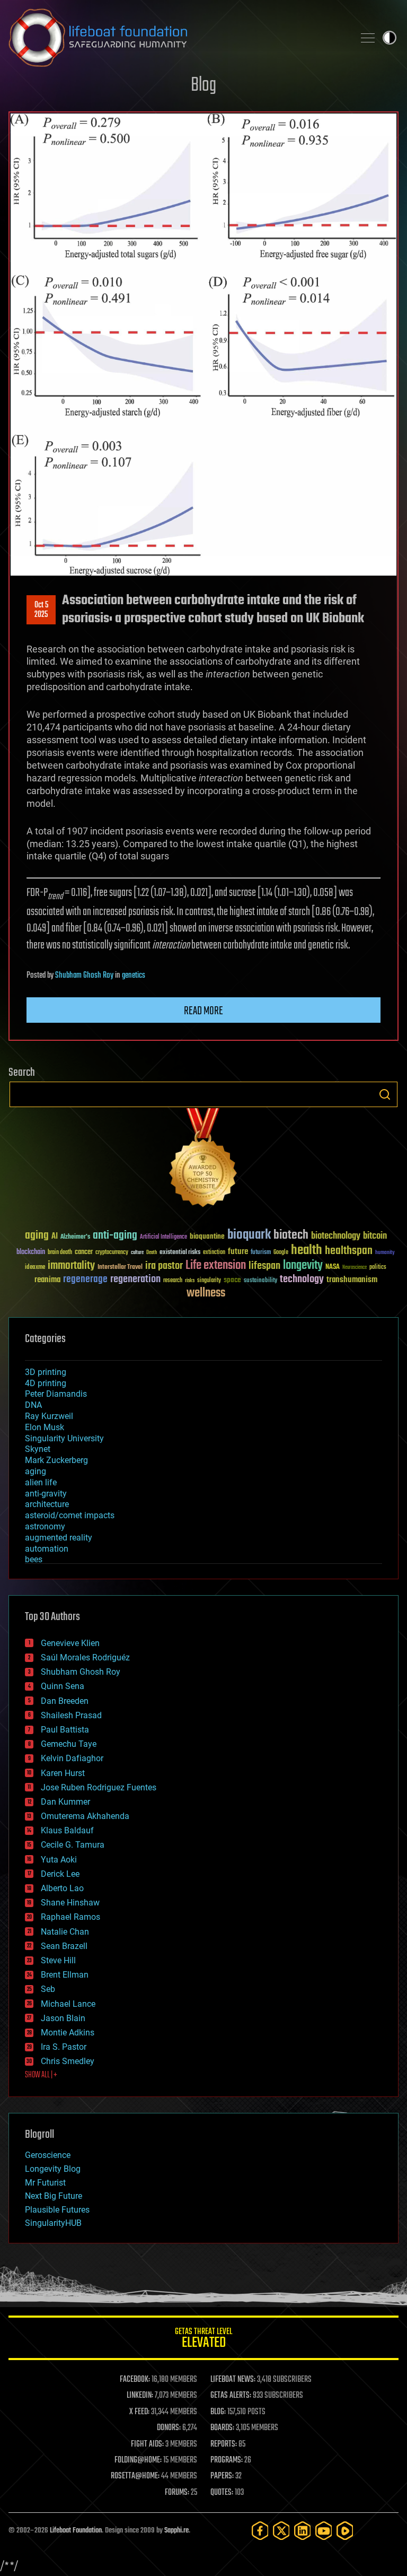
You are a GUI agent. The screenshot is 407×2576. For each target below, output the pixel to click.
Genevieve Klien (70, 1643)
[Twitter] (281, 2531)
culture (137, 1253)
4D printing (46, 1383)
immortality (71, 1266)
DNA (33, 1405)
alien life (41, 1482)
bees (34, 1559)
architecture (47, 1504)
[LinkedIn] (303, 2531)
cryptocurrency (112, 1253)
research (173, 1281)
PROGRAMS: (227, 2460)
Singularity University (64, 1438)
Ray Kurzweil (49, 1416)
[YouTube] (324, 2531)
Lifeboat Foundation (76, 2531)
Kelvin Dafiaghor (72, 1758)
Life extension (216, 1266)
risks (190, 1281)
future (238, 1252)
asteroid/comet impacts (70, 1515)
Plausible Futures (57, 2210)
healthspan (349, 1251)
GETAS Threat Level (203, 2340)
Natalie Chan (65, 1932)
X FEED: (139, 2412)
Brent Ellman (65, 1975)
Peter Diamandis (56, 1394)
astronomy (45, 1526)
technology (302, 1280)
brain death (60, 1253)
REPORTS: (224, 2444)
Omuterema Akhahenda (85, 1816)
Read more (203, 1011)
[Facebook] (260, 2531)
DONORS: (169, 2428)
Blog (203, 86)
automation (47, 1549)
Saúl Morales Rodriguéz (85, 1657)
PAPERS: (222, 2476)
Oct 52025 (41, 610)
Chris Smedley (68, 2061)
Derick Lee (60, 1874)
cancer (84, 1252)
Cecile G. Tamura (73, 1845)
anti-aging (115, 1236)
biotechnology (336, 1236)
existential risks (180, 1253)
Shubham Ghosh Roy (84, 976)
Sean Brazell (64, 1946)
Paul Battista (65, 1730)
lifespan (264, 1266)
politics (378, 1268)
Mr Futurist (45, 2183)
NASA (333, 1267)
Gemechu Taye (69, 1744)
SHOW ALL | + (41, 2075)
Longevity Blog (53, 2169)
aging (37, 1236)
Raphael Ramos (70, 1917)
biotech (291, 1235)
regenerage (85, 1280)
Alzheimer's (75, 1237)
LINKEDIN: (140, 2396)
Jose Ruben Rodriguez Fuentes (99, 1787)
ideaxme (35, 1268)
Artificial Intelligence (163, 1237)
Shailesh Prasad (71, 1715)
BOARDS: (222, 2428)
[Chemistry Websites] (203, 1160)
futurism (261, 1253)
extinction (214, 1253)
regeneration (135, 1279)
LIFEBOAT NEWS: (233, 2380)
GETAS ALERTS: (231, 2396)
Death (152, 1253)
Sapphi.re (176, 2531)
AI (55, 1237)
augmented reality (59, 1538)
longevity (303, 1266)
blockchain (31, 1252)
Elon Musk (45, 1427)
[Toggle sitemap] (368, 38)
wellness (206, 1293)
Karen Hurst (63, 1773)
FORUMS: (177, 2493)
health (307, 1251)
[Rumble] (345, 2531)
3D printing (46, 1372)
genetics (134, 976)
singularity (209, 1281)
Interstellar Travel (120, 1268)
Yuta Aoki (59, 1860)
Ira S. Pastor (64, 2047)
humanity (385, 1253)
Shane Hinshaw (70, 1903)
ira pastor (164, 1266)
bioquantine (207, 1236)
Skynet (38, 1449)
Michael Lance (68, 2004)
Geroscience (48, 2155)
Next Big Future (54, 2196)
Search (385, 1094)
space (232, 1280)
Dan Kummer (65, 1802)
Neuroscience (355, 1268)
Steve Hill (58, 1960)
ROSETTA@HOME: (135, 2476)
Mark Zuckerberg (56, 1460)
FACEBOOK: (135, 2380)
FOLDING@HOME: (138, 2460)
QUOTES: (222, 2493)
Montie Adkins (68, 2033)
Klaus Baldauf (67, 1830)
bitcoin (375, 1236)
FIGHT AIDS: (147, 2444)
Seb (48, 1989)
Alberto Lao (62, 1888)
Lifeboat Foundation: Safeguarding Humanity (177, 38)
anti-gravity (46, 1494)
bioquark (249, 1235)
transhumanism (352, 1280)
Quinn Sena (63, 1686)
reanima (47, 1280)
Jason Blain (63, 2018)
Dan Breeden (65, 1701)
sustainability (260, 1281)
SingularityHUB (53, 2223)
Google (281, 1253)
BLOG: (218, 2412)
